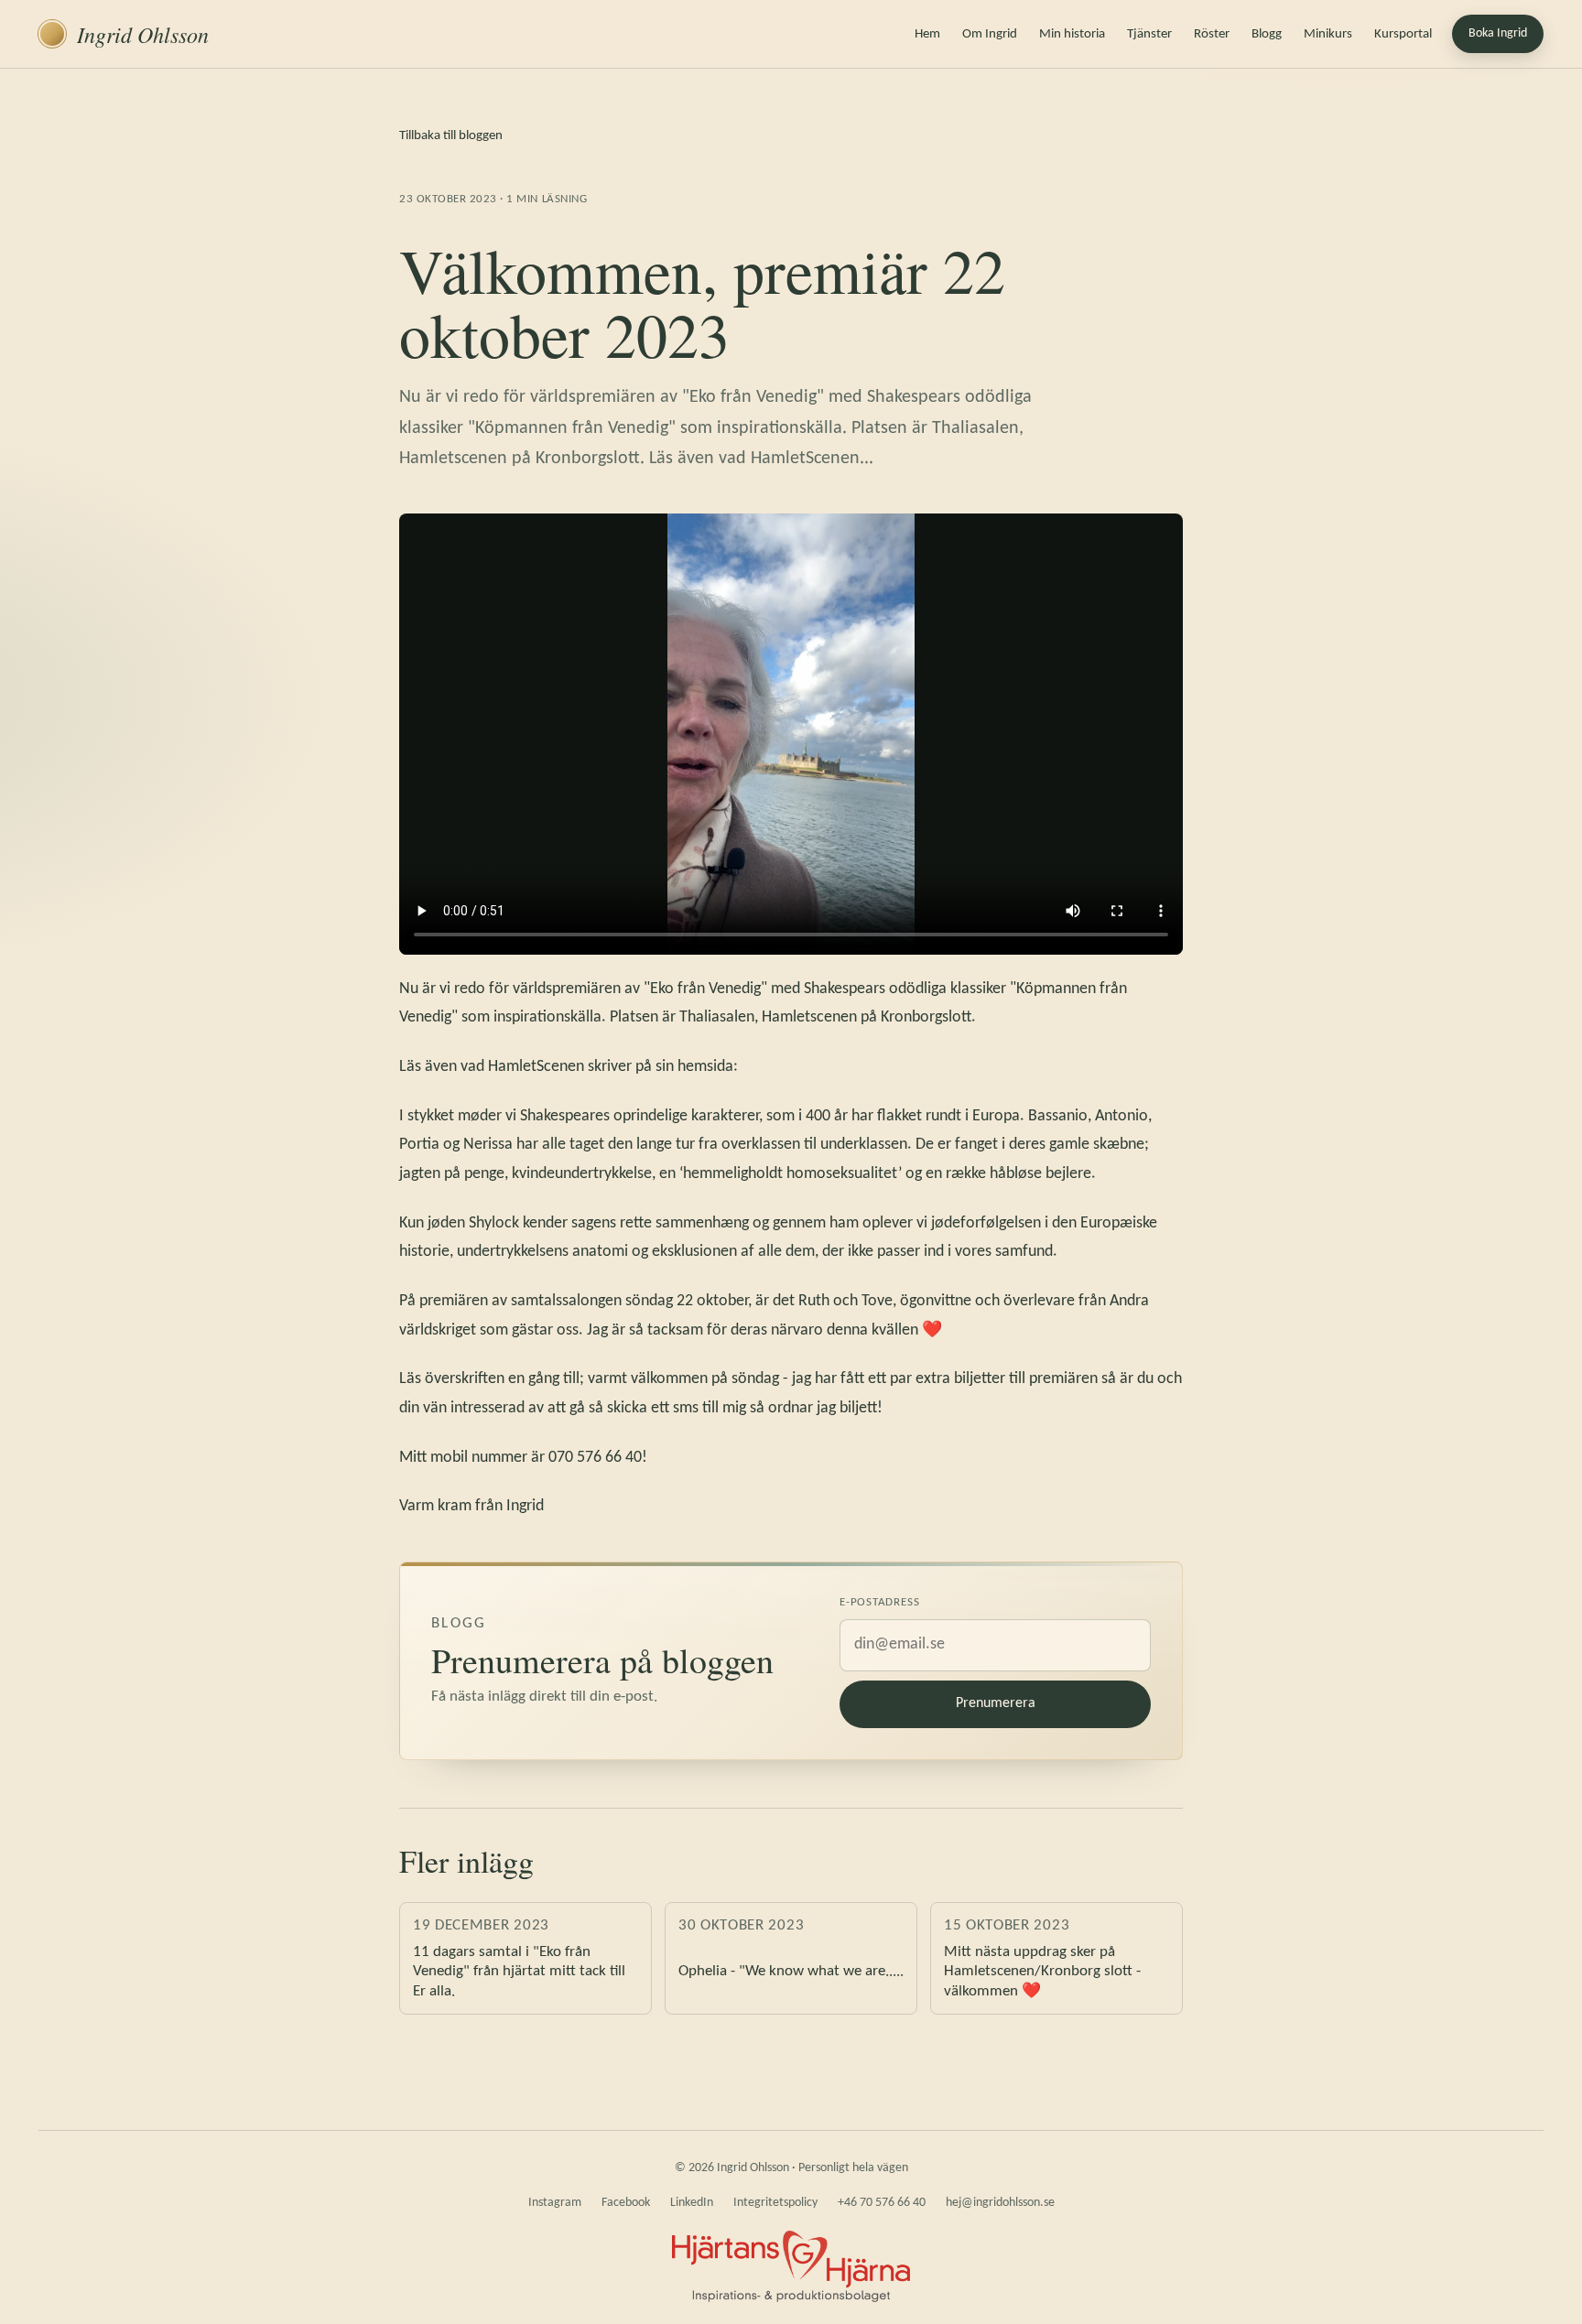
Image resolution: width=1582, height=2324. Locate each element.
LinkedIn (692, 2203)
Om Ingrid (990, 34)
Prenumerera (996, 1703)
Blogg (1267, 34)
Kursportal (1403, 34)
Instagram (555, 2203)
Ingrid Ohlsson (143, 34)
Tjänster (1149, 34)
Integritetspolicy (775, 2203)
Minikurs (1328, 34)
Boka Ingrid (1498, 33)
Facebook (626, 2203)
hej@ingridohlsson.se (1000, 2203)
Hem (927, 34)
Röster (1212, 34)
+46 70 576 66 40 (882, 2203)
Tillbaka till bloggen (451, 136)
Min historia (1072, 34)
